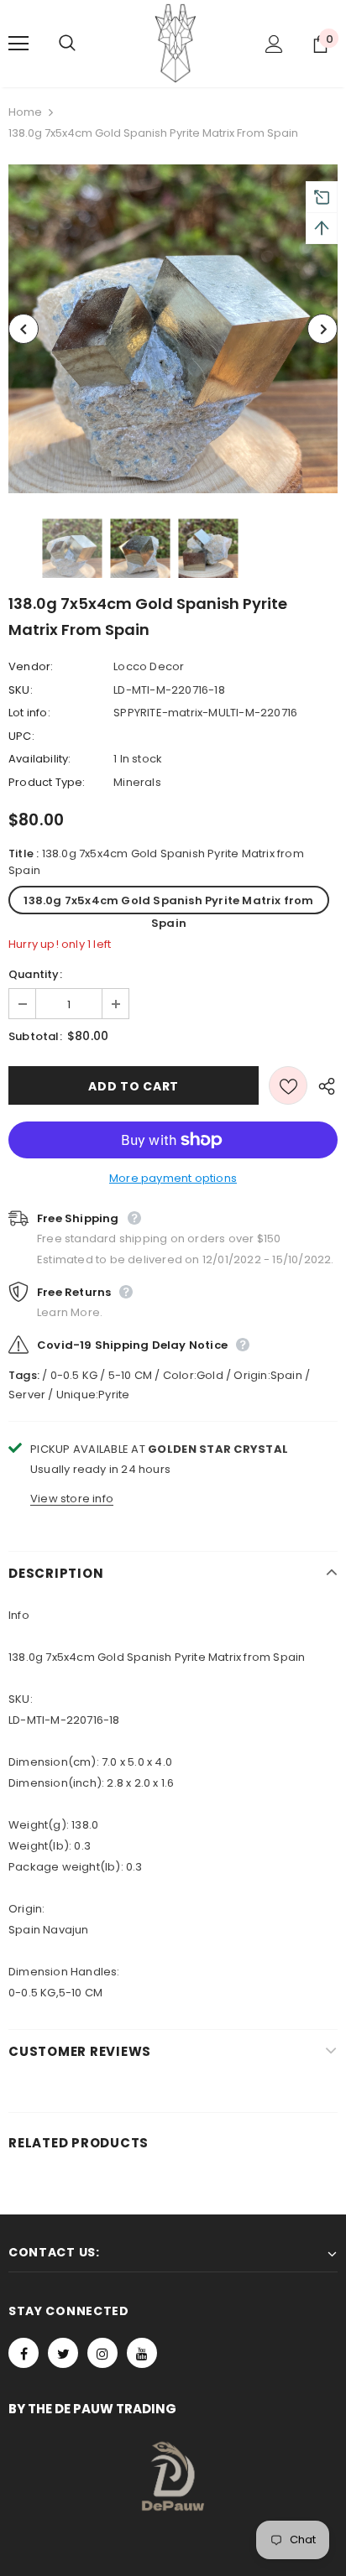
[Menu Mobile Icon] (18, 44)
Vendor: (31, 666)
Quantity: (35, 974)
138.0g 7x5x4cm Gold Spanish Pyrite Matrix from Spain (168, 903)
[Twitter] (63, 2353)
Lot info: (29, 713)
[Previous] (24, 329)
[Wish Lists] (288, 1085)
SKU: (21, 690)
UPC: (21, 736)
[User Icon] (274, 44)
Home (25, 112)
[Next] (322, 329)
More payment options (173, 1178)
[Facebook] (24, 2353)
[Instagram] (102, 2353)
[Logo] (176, 43)
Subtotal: (35, 1036)
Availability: (40, 759)
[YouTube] (142, 2353)
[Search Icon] (84, 44)
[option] (173, 329)
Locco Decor (149, 666)
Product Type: (47, 782)
